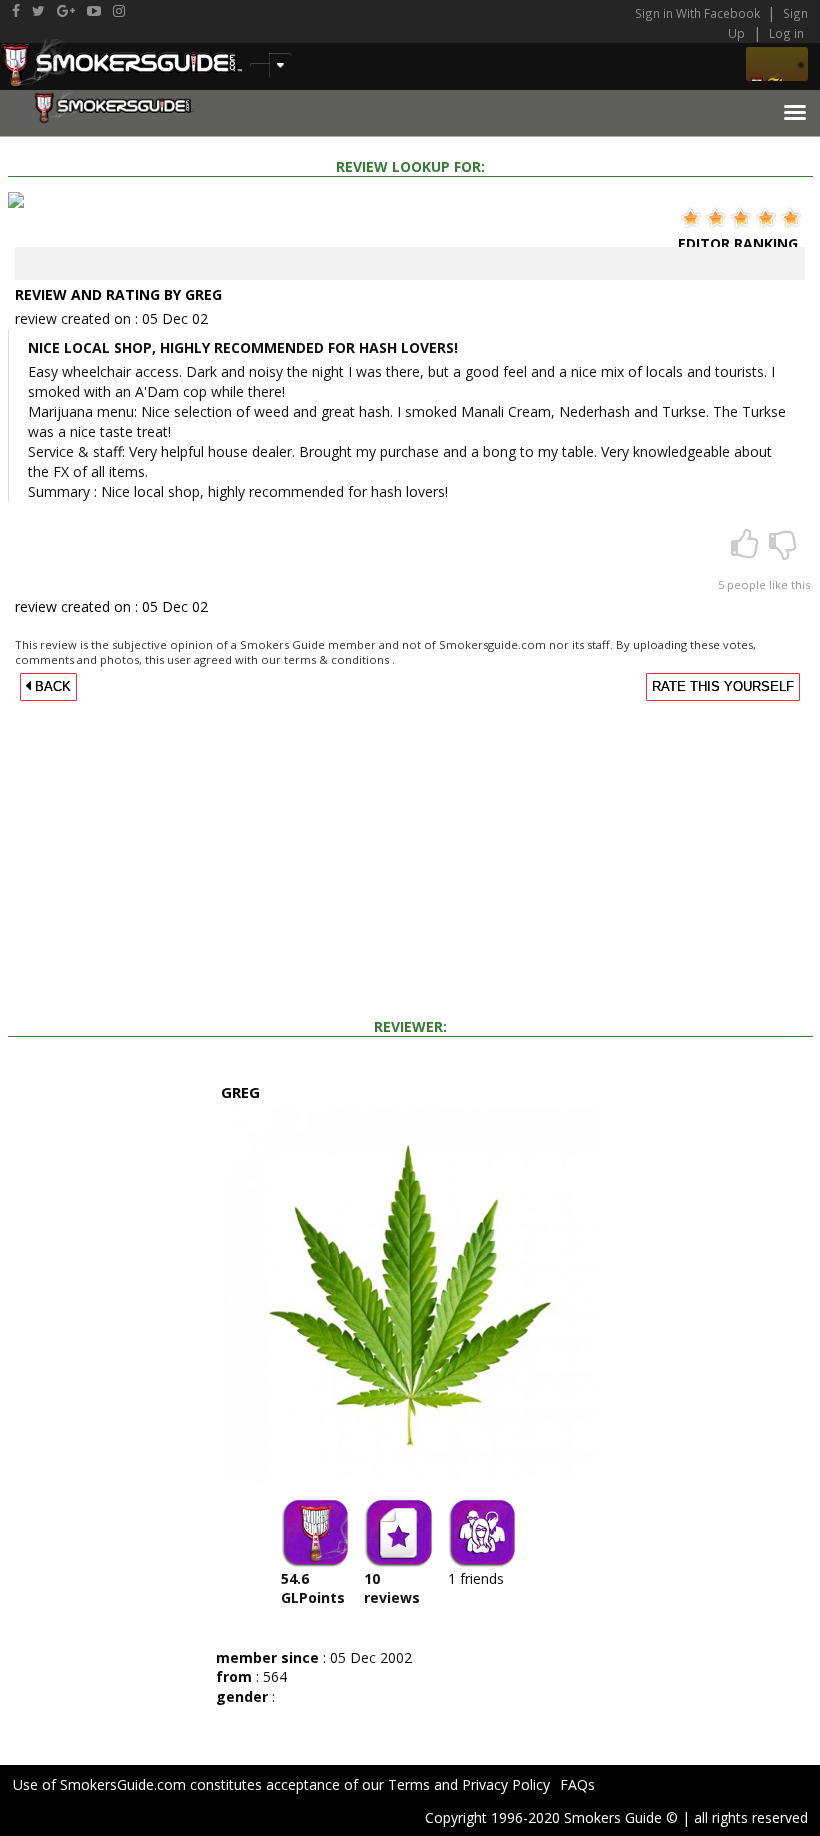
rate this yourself (723, 687)
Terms (409, 1784)
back (51, 687)
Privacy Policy (506, 1784)
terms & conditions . (339, 659)
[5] (747, 550)
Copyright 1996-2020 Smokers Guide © (551, 1817)
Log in (786, 33)
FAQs (577, 1784)
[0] (783, 550)
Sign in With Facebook (699, 13)
